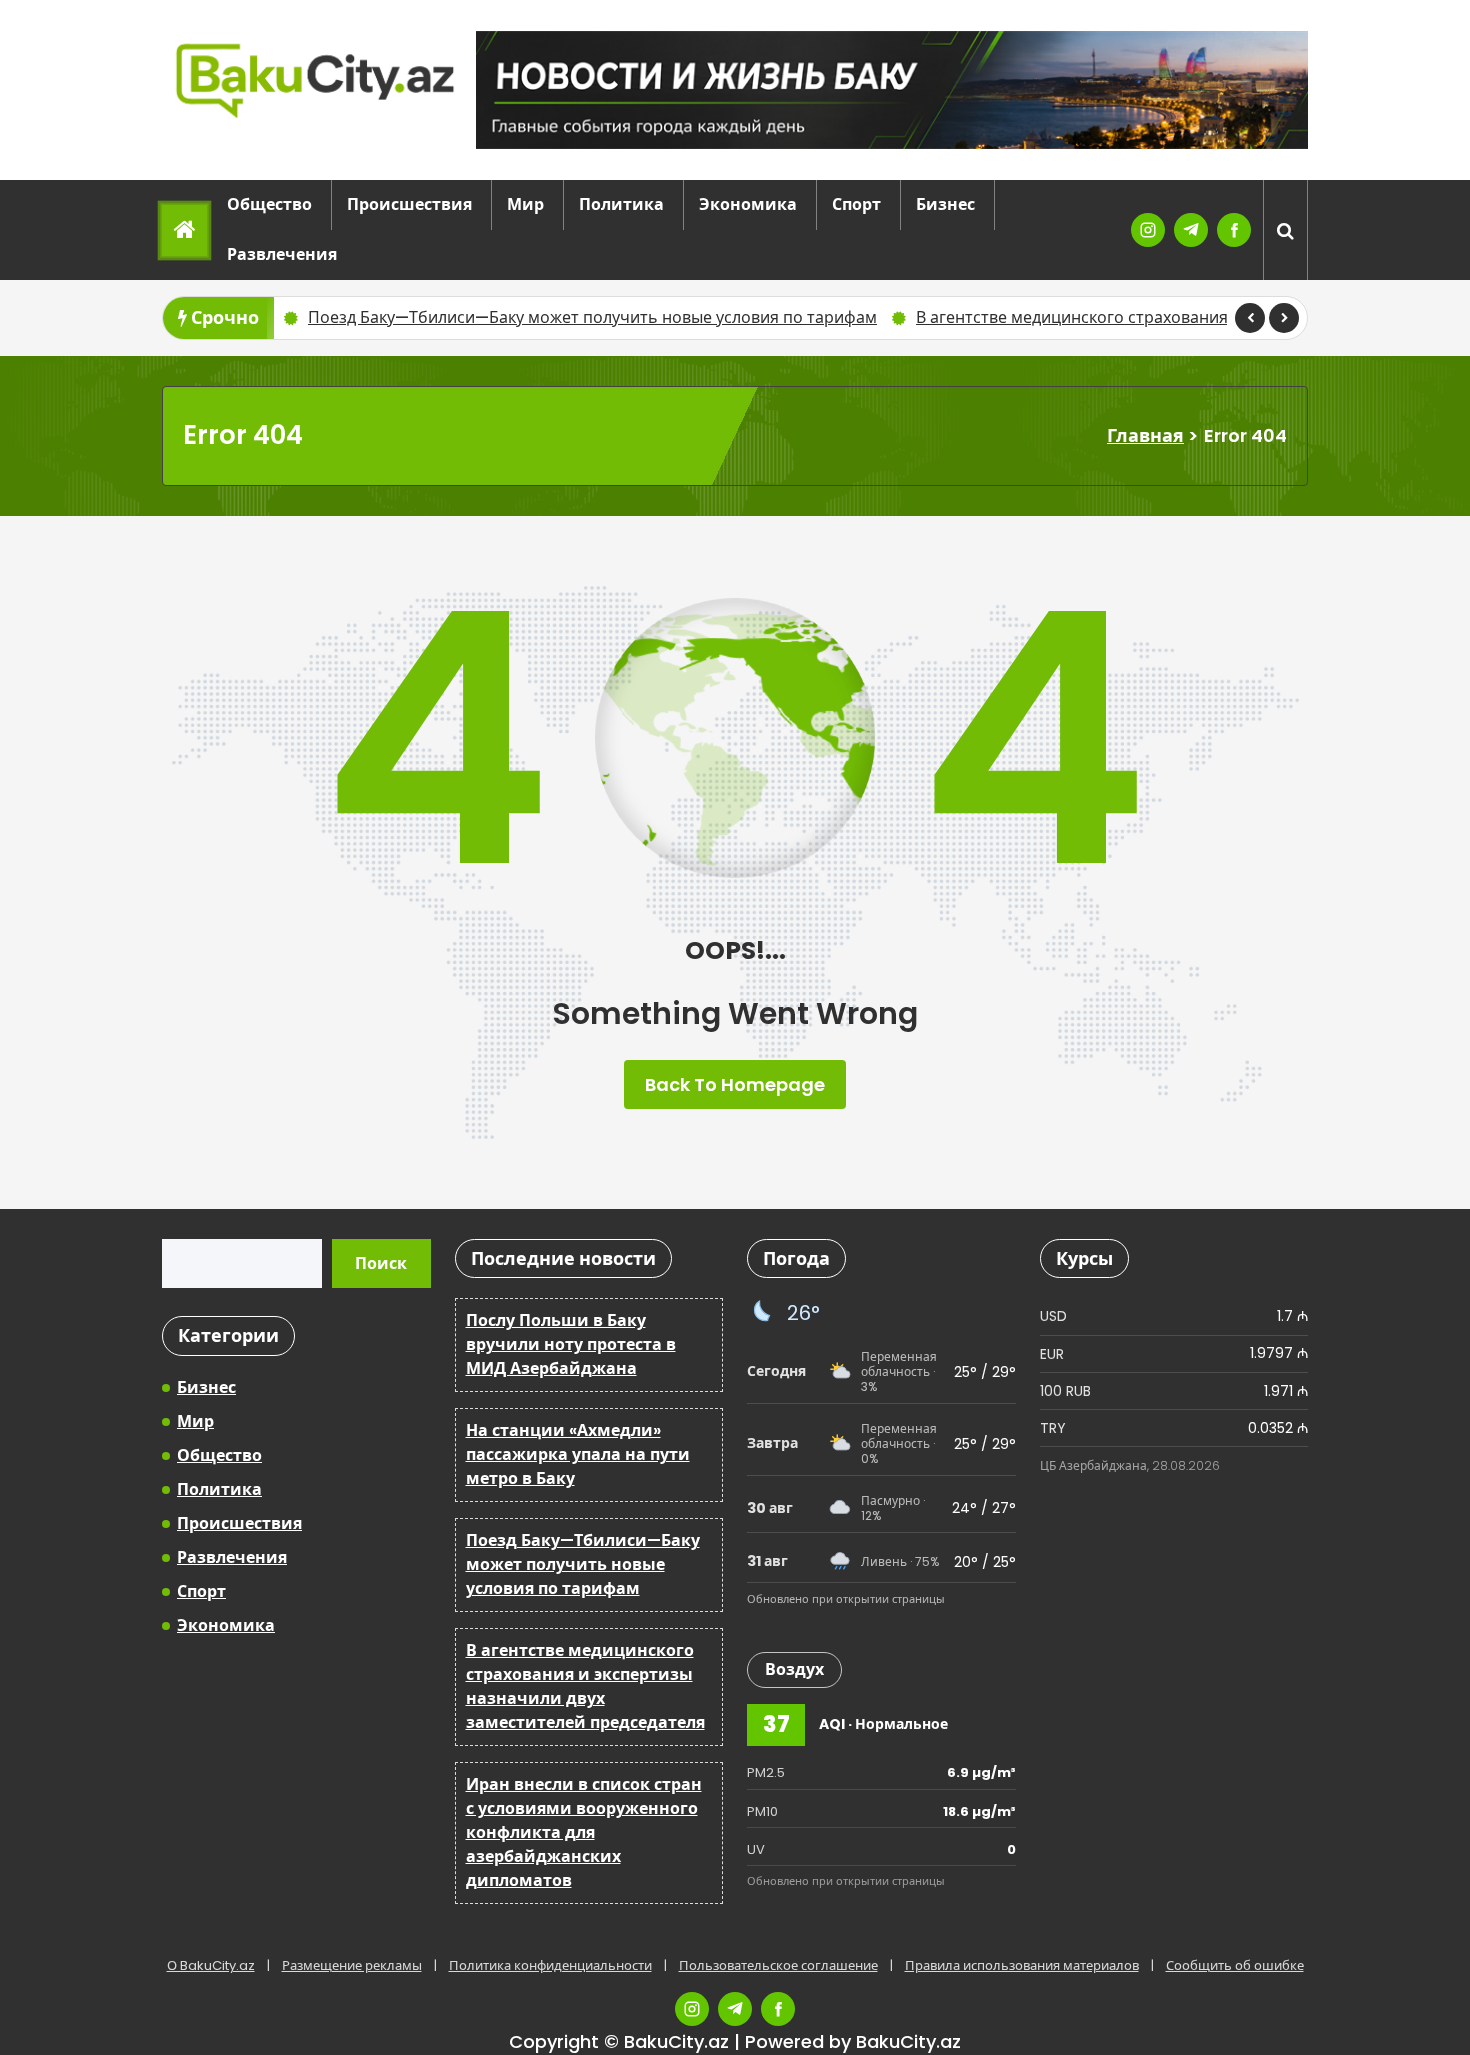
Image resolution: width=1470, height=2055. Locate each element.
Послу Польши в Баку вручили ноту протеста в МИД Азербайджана (571, 1344)
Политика (621, 204)
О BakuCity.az (211, 1965)
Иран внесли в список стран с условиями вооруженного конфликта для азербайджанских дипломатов (584, 1832)
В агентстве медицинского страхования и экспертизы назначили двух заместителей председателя (738, 317)
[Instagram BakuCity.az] (1148, 230)
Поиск (381, 1263)
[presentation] (1250, 318)
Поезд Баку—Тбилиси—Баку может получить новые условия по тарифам (583, 1564)
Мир (525, 204)
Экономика (748, 204)
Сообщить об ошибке (1235, 1965)
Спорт (856, 204)
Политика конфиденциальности (550, 1965)
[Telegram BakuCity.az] (1191, 230)
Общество (269, 204)
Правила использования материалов (1022, 1965)
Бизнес (945, 204)
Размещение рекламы (352, 1965)
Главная (1145, 435)
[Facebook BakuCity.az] (1234, 230)
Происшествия (409, 204)
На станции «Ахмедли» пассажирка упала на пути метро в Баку (578, 1454)
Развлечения (282, 254)
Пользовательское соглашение (778, 1965)
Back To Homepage (735, 1084)
